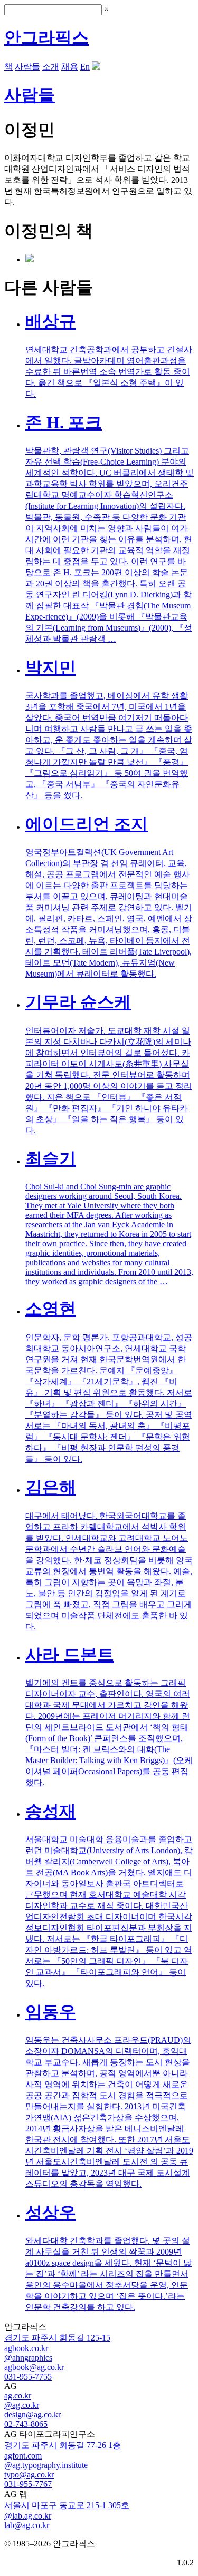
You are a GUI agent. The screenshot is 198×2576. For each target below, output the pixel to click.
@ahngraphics (28, 2358)
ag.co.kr (18, 2396)
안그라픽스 (46, 37)
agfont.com (23, 2456)
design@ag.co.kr (32, 2415)
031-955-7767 (28, 2484)
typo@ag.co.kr (29, 2475)
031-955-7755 (28, 2377)
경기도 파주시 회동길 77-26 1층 (63, 2445)
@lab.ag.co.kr (28, 2516)
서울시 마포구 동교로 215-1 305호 (67, 2505)
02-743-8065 (26, 2424)
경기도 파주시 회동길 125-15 (57, 2338)
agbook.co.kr (26, 2348)
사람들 (27, 67)
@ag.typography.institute (46, 2465)
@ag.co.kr (22, 2405)
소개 (51, 67)
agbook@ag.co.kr (34, 2367)
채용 (70, 67)
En (85, 67)
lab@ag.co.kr (27, 2525)
